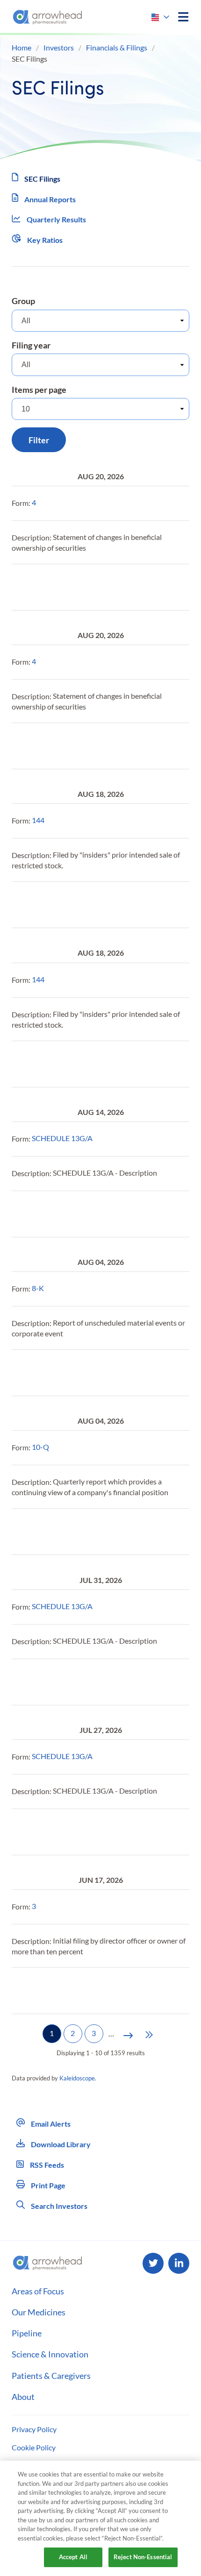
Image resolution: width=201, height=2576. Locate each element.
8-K (38, 1288)
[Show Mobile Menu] (183, 17)
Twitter (153, 2263)
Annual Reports (50, 199)
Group (23, 301)
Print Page (47, 2185)
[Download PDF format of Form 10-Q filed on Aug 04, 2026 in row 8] (42, 1532)
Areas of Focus (38, 2291)
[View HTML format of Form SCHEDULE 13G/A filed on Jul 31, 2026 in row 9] (19, 1682)
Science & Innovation (50, 2354)
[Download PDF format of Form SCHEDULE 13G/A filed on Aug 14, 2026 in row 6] (42, 1214)
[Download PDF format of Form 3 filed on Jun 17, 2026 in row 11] (42, 1991)
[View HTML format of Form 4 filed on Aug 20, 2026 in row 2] (19, 587)
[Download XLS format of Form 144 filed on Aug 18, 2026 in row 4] (86, 905)
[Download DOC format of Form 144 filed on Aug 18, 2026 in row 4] (64, 905)
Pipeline (27, 2333)
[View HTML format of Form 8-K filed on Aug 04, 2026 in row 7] (19, 1373)
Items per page (39, 390)
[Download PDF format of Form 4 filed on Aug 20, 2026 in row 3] (42, 746)
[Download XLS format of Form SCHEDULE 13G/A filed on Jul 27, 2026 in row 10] (86, 1832)
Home (22, 47)
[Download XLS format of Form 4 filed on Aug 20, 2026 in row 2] (86, 587)
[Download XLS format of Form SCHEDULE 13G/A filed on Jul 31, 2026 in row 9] (86, 1682)
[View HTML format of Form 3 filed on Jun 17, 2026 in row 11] (19, 1991)
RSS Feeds (46, 2165)
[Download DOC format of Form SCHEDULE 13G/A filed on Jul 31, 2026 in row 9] (64, 1682)
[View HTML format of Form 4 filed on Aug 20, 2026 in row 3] (19, 746)
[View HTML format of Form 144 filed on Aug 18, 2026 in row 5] (19, 1064)
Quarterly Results (56, 219)
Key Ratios (45, 240)
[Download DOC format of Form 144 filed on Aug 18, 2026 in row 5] (64, 1064)
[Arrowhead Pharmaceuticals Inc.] (47, 17)
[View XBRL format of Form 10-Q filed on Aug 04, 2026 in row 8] (109, 1532)
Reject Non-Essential (143, 2557)
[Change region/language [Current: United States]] (161, 17)
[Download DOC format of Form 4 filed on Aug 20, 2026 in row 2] (64, 587)
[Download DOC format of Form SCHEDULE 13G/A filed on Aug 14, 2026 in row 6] (64, 1214)
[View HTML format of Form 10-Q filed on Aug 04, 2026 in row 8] (19, 1532)
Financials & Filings (117, 47)
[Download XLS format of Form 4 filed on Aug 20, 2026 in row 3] (86, 746)
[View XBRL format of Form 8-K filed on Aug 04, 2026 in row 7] (109, 1373)
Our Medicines (39, 2312)
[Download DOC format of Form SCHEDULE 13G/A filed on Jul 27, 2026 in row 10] (64, 1832)
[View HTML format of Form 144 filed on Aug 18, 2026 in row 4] (19, 905)
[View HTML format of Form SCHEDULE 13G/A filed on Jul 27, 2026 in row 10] (19, 1832)
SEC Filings (42, 179)
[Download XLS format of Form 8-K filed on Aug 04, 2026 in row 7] (86, 1373)
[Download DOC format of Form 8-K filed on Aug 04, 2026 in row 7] (64, 1373)
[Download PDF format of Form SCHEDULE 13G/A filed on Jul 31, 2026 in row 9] (42, 1682)
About (23, 2397)
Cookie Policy (34, 2447)
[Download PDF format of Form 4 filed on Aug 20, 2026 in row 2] (42, 587)
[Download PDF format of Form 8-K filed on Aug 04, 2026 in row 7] (42, 1373)
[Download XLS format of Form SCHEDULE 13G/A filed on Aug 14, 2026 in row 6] (86, 1214)
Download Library (60, 2144)
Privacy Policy (34, 2429)
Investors (59, 47)
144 (38, 820)
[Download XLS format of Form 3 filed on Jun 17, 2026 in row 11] (86, 1991)
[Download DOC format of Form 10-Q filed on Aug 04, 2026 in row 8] (64, 1532)
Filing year (31, 345)
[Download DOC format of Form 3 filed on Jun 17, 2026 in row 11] (64, 1991)
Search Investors (58, 2206)
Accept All (73, 2557)
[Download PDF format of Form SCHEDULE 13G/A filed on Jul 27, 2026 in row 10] (42, 1832)
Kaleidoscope (77, 2078)
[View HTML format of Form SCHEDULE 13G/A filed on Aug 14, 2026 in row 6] (19, 1214)
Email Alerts (50, 2124)
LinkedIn (179, 2263)
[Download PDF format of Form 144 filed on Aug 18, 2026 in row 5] (42, 1064)
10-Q (40, 1447)
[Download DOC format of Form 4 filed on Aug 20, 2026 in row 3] (64, 746)
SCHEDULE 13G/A (62, 1138)
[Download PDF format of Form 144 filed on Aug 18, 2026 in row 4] (42, 905)
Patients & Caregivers (51, 2376)
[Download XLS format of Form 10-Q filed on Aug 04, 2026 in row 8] (86, 1532)
